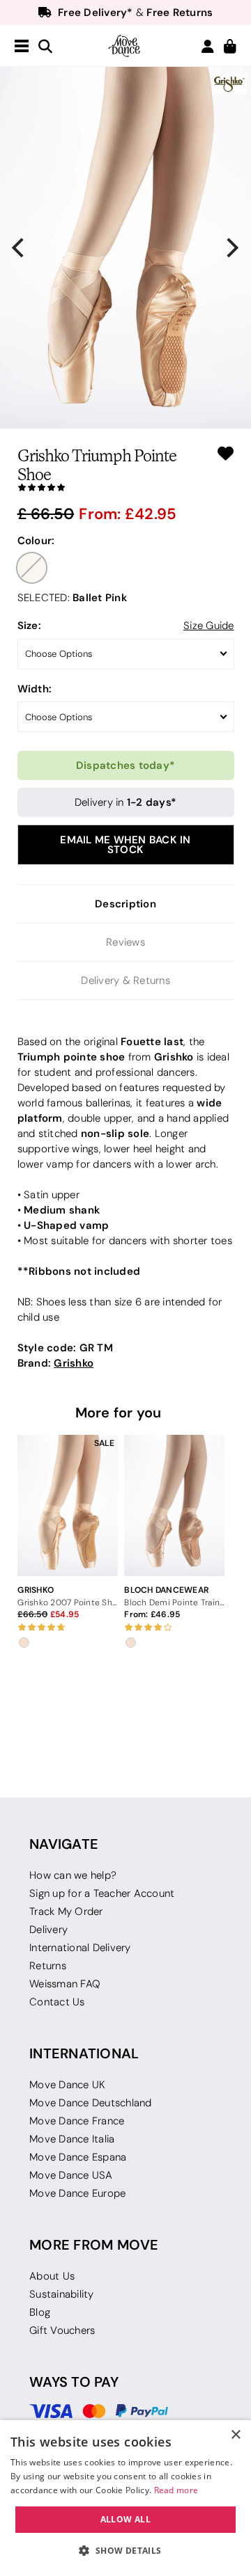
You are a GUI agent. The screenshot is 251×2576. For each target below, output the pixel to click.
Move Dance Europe (77, 2193)
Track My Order (66, 1911)
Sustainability (62, 2294)
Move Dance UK (67, 2085)
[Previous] (20, 248)
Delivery (48, 1930)
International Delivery (80, 1948)
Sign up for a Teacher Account (102, 1893)
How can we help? (73, 1875)
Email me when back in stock (125, 844)
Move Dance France (77, 2121)
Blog (40, 2312)
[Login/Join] (208, 46)
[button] (125, 2551)
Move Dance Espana (78, 2157)
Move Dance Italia (72, 2139)
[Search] (45, 47)
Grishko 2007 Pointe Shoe (67, 1602)
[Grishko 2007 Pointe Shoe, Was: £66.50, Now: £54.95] (67, 1505)
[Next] (231, 248)
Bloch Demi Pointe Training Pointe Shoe (174, 1602)
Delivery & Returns (125, 980)
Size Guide (209, 626)
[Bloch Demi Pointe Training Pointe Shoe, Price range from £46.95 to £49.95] (174, 1505)
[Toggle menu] (22, 47)
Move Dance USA (71, 2175)
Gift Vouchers (62, 2330)
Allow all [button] (126, 2519)
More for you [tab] (119, 1413)
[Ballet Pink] (32, 568)
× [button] (235, 2435)
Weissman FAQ (65, 1984)
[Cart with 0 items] (230, 47)
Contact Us (57, 2002)
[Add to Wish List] (226, 453)
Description (125, 904)
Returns (48, 1966)
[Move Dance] (125, 46)
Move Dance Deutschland (91, 2103)
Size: (29, 625)
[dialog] (125, 2498)
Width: (35, 689)
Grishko (74, 1363)
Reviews (125, 942)
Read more (176, 2490)
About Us (52, 2276)
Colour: (36, 540)
